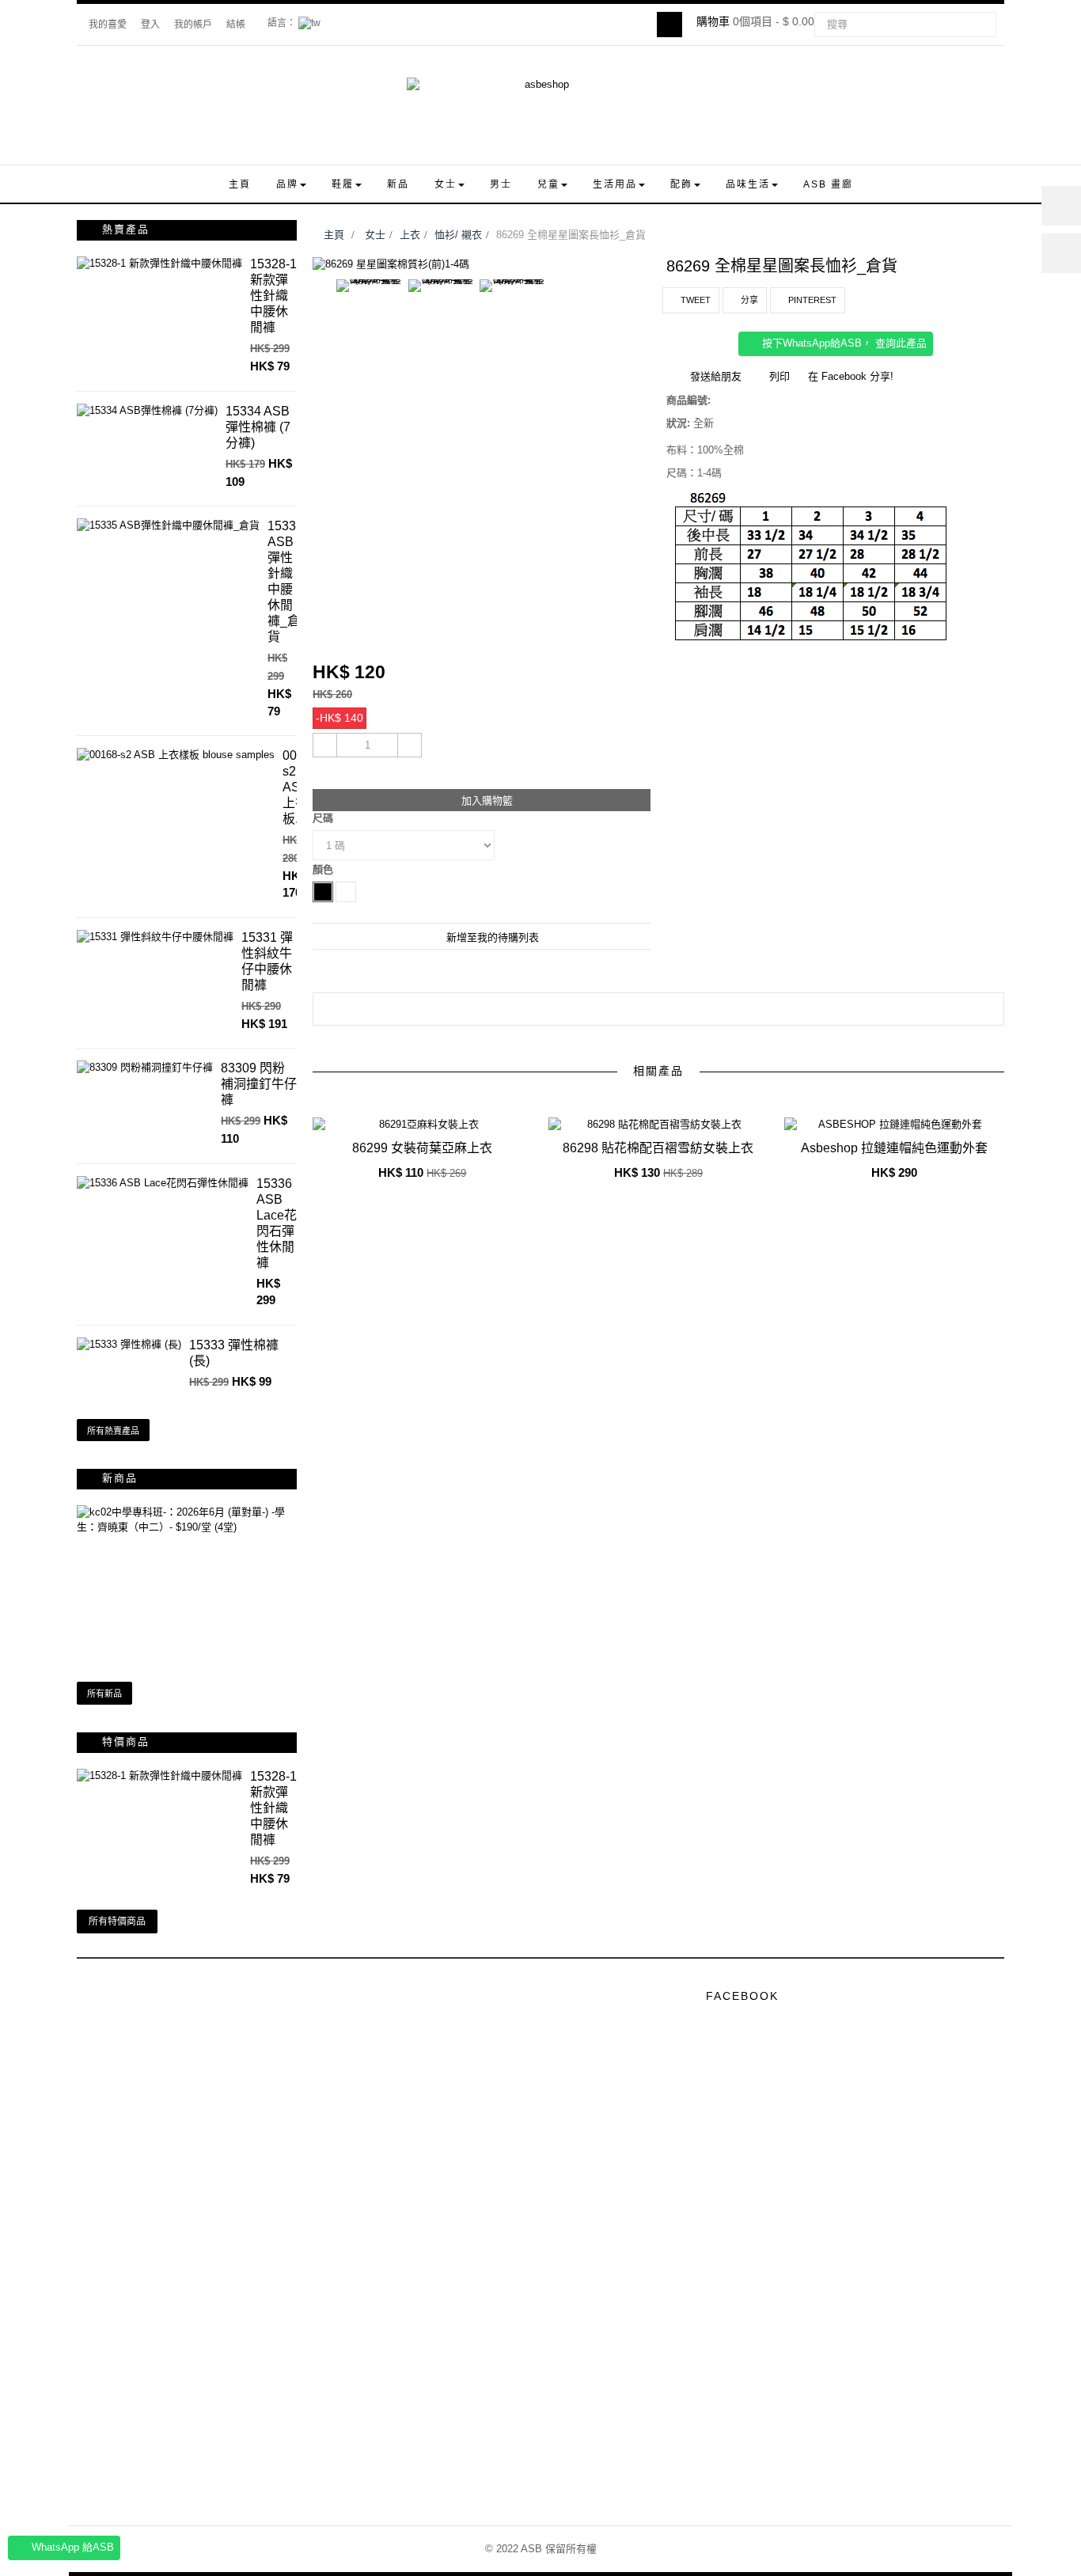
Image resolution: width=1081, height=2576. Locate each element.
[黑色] (323, 892)
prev (635, 1092)
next (684, 1092)
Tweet (694, 300)
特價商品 (126, 1741)
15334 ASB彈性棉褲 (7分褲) (258, 427)
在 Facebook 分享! (851, 376)
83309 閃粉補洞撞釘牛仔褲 (259, 1084)
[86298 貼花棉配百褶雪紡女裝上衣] (658, 1125)
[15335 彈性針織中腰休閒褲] (168, 526)
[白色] (346, 892)
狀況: (678, 423)
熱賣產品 (126, 229)
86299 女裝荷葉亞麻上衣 (422, 1148)
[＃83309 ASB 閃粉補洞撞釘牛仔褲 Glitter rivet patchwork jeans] (145, 1068)
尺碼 (324, 818)
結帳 (236, 25)
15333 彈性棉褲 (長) (234, 1353)
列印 (779, 376)
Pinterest (811, 300)
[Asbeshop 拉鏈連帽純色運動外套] (894, 1125)
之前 (320, 320)
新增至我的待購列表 (491, 937)
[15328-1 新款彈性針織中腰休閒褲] (159, 264)
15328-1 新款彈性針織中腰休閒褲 (273, 296)
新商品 (120, 1478)
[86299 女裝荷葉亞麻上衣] (423, 1125)
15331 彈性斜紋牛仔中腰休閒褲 (267, 961)
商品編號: (688, 400)
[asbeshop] (540, 113)
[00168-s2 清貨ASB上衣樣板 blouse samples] (176, 755)
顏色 (324, 869)
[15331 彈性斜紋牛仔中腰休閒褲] (155, 937)
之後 (644, 320)
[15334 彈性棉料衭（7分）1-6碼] (147, 411)
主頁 (332, 235)
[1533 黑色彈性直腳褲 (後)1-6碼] (129, 1345)
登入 (150, 25)
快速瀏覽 (426, 1162)
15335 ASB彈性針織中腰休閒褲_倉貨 (285, 581)
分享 (748, 300)
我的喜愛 (108, 25)
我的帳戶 (193, 25)
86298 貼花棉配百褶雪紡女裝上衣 (658, 1148)
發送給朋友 (716, 376)
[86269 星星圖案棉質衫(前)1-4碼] (391, 265)
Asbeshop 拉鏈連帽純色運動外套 (894, 1148)
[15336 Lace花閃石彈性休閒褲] (163, 1184)
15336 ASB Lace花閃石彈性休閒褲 (277, 1223)
